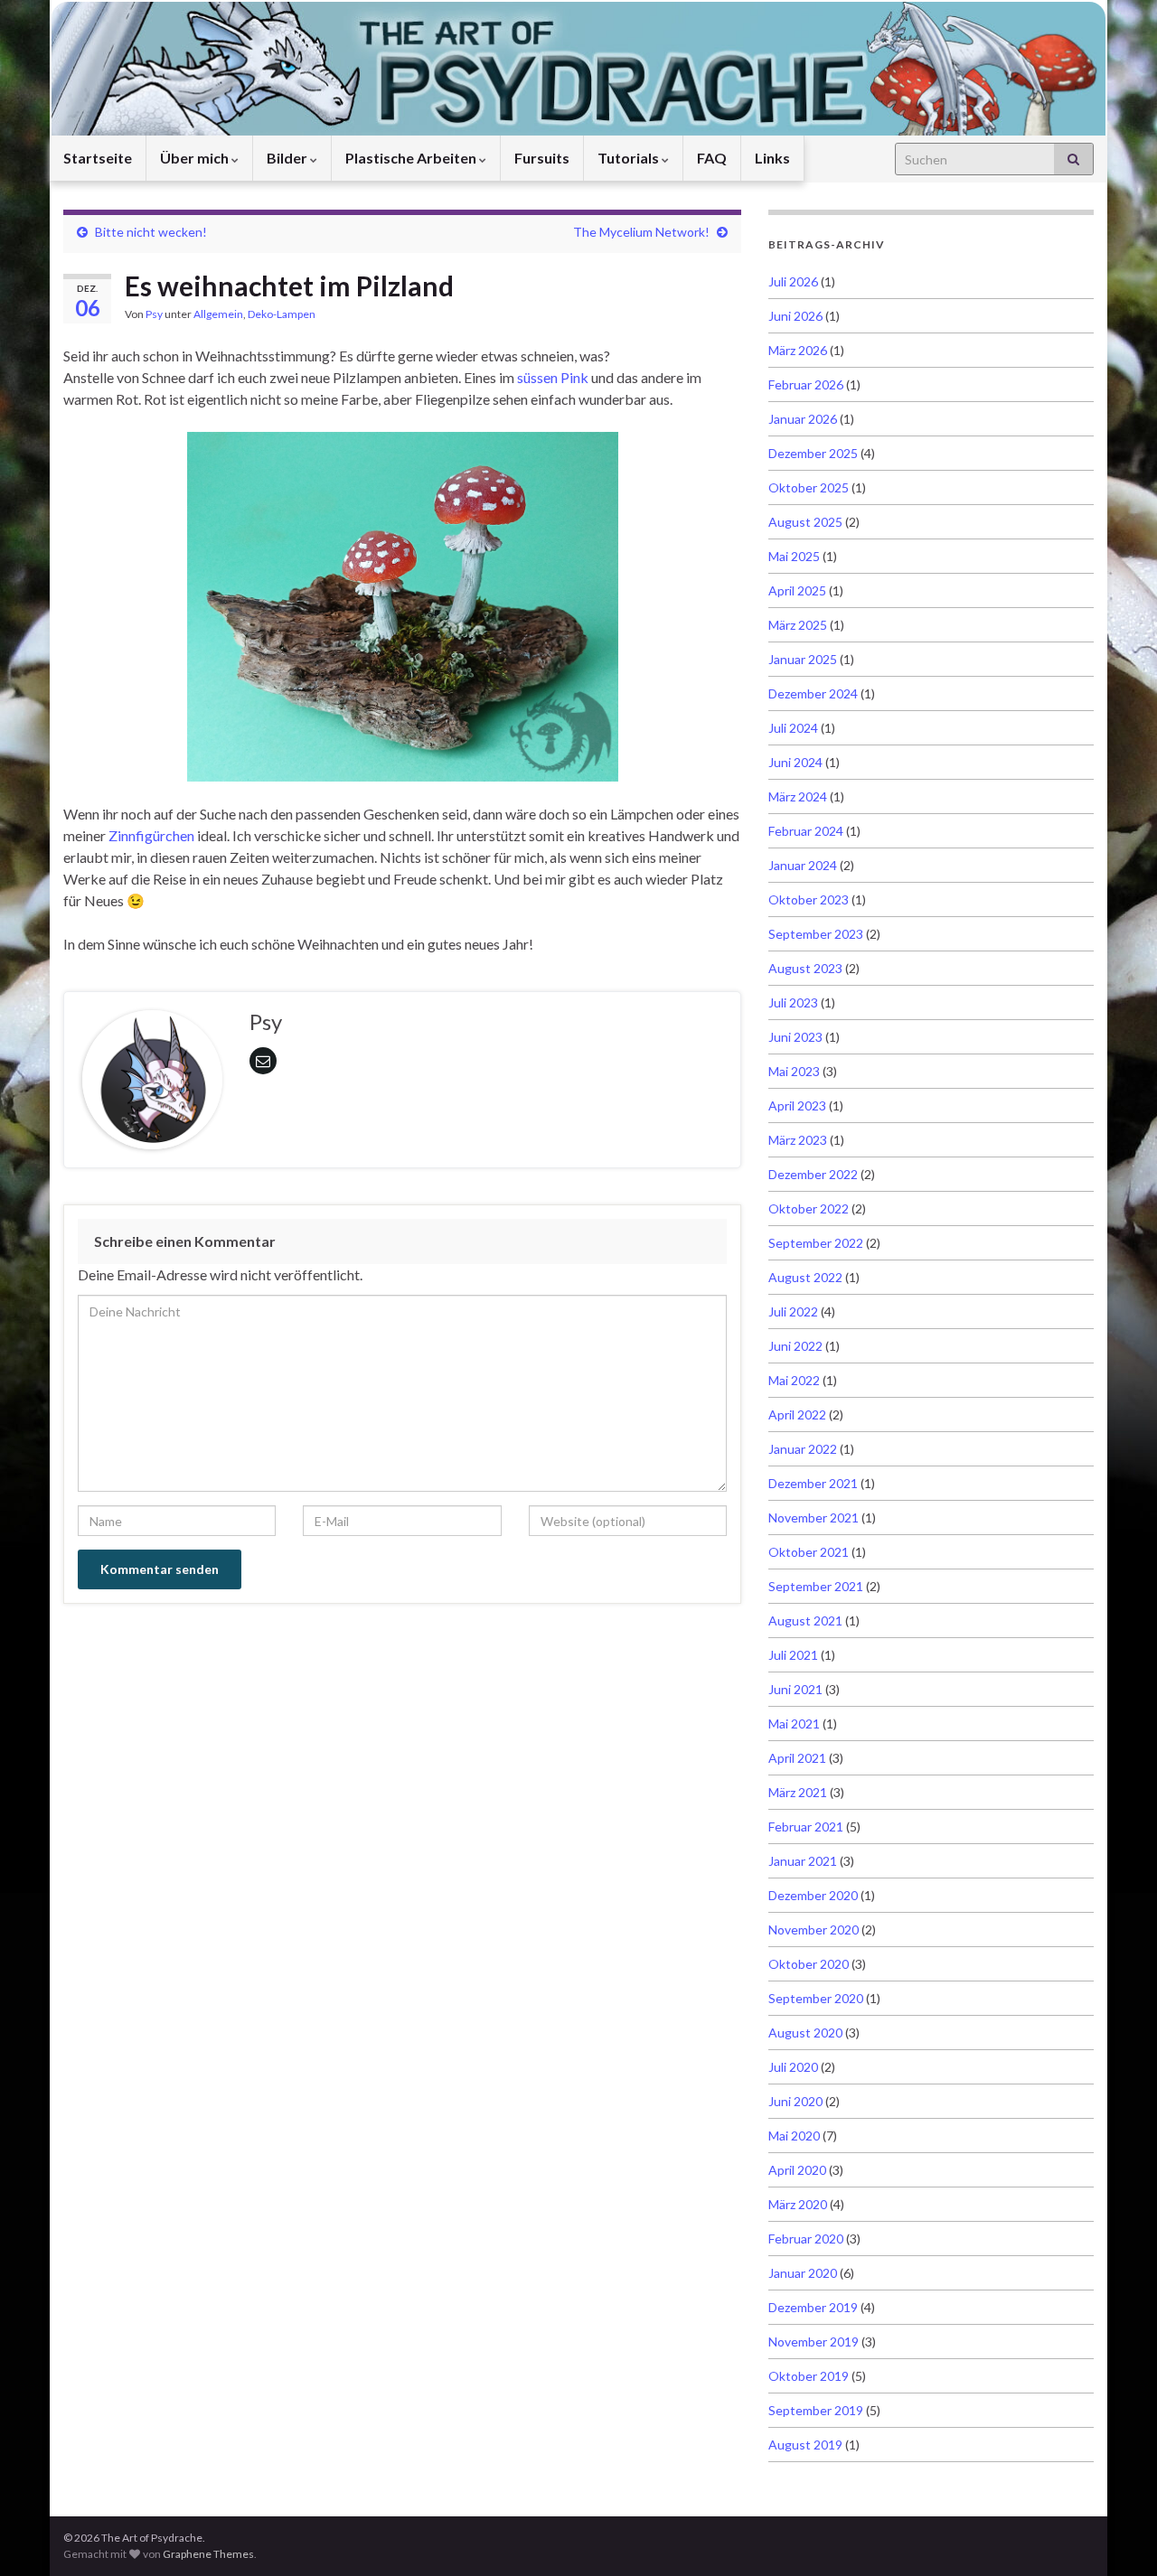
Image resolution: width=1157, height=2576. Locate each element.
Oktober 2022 (809, 1208)
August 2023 (805, 968)
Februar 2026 (806, 384)
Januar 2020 (803, 2273)
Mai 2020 (794, 2136)
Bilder (288, 158)
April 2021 (797, 1758)
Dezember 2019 (813, 2307)
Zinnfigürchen (151, 835)
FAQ (712, 158)
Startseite (98, 158)
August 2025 (805, 522)
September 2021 (816, 1586)
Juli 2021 (793, 1655)
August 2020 (805, 2033)
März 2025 (798, 625)
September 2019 (816, 2410)
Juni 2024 (795, 762)
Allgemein (218, 314)
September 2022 (816, 1243)
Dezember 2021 (813, 1483)
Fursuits (542, 158)
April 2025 (797, 590)
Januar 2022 (803, 1449)
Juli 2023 (793, 1002)
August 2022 (805, 1277)
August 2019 (805, 2445)
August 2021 (805, 1621)
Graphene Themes (208, 2554)
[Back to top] (1116, 2535)
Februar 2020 (806, 2239)
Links (772, 158)
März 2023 (798, 1140)
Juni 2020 (795, 2101)
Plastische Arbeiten (412, 158)
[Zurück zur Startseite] (578, 68)
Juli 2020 (793, 2067)
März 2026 (798, 350)
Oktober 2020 (809, 1964)
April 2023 (797, 1105)
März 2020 (798, 2204)
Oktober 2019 (809, 2376)
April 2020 (797, 2170)
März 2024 (798, 796)
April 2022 (797, 1414)
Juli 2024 (793, 728)
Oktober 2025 (809, 487)
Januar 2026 (803, 419)
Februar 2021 (806, 1827)
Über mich (196, 158)
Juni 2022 (795, 1346)
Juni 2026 (795, 316)
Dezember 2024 (813, 693)
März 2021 (798, 1792)
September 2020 (816, 1998)
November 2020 (814, 1930)
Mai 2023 (794, 1071)
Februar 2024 (806, 831)
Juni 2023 (795, 1037)
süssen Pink (553, 377)
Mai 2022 (794, 1380)
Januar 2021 (803, 1861)
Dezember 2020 (813, 1895)
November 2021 (814, 1517)
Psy (154, 314)
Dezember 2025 (813, 453)
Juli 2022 (793, 1311)
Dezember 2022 (813, 1174)
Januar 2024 (803, 865)
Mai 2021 (794, 1724)
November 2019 (814, 2342)
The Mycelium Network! (641, 232)
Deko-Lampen (282, 314)
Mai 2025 (794, 556)
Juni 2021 (795, 1689)
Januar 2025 (803, 659)
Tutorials (630, 158)
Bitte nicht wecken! (151, 232)
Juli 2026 (793, 281)
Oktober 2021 (809, 1552)
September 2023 (816, 934)
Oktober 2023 (809, 899)
